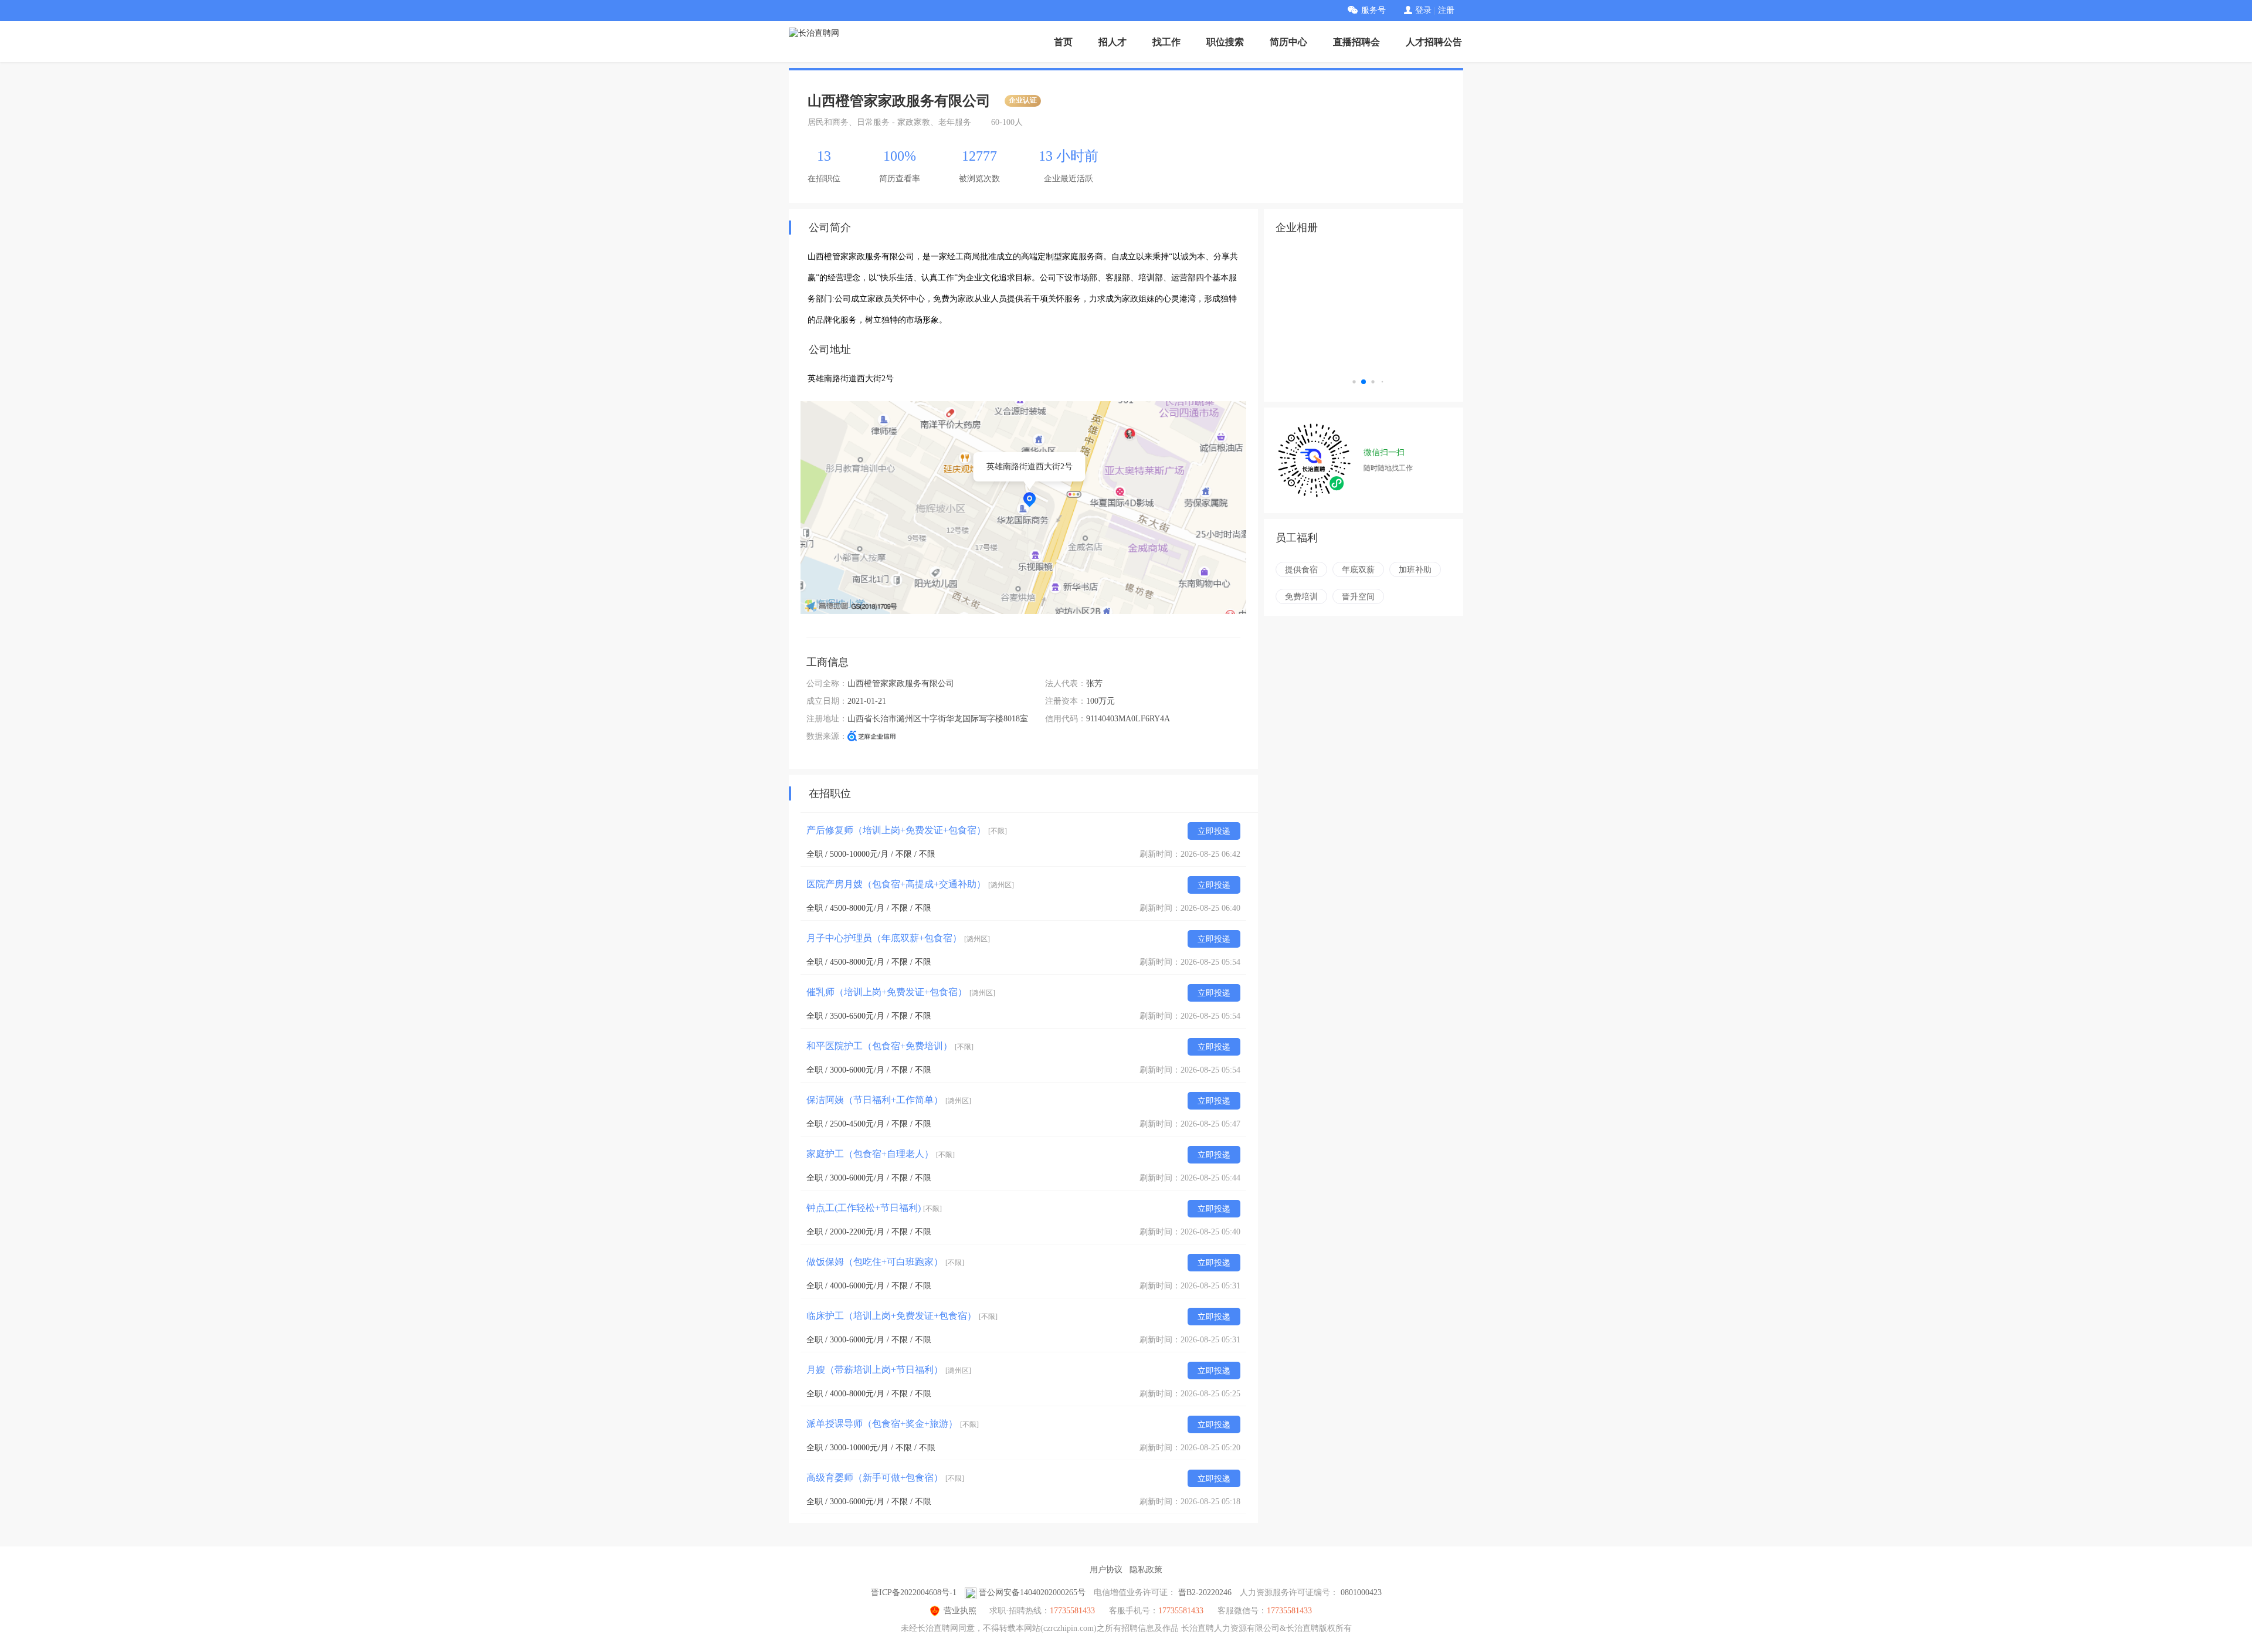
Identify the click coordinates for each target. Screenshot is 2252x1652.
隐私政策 (1146, 1570)
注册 (1446, 10)
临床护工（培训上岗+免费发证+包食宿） (902, 1316)
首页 (1063, 42)
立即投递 (1214, 831)
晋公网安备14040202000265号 (1032, 1592)
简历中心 (1288, 42)
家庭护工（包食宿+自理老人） (881, 1154)
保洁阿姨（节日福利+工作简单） (889, 1100)
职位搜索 (1225, 42)
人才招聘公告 (1434, 42)
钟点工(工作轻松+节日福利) (874, 1208)
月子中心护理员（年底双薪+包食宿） (898, 938)
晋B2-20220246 (1205, 1592)
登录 (1423, 10)
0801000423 (1361, 1592)
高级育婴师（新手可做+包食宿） (885, 1478)
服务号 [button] (1373, 10)
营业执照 (960, 1611)
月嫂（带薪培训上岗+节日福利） (889, 1370)
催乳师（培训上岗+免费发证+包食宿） (901, 992)
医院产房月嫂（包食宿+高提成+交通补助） (910, 884)
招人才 (1113, 42)
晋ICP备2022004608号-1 (914, 1592)
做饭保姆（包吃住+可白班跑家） (885, 1262)
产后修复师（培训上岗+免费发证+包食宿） (907, 830)
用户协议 (1106, 1570)
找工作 (1166, 42)
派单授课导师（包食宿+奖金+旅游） (893, 1424)
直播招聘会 (1356, 42)
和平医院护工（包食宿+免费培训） (890, 1046)
